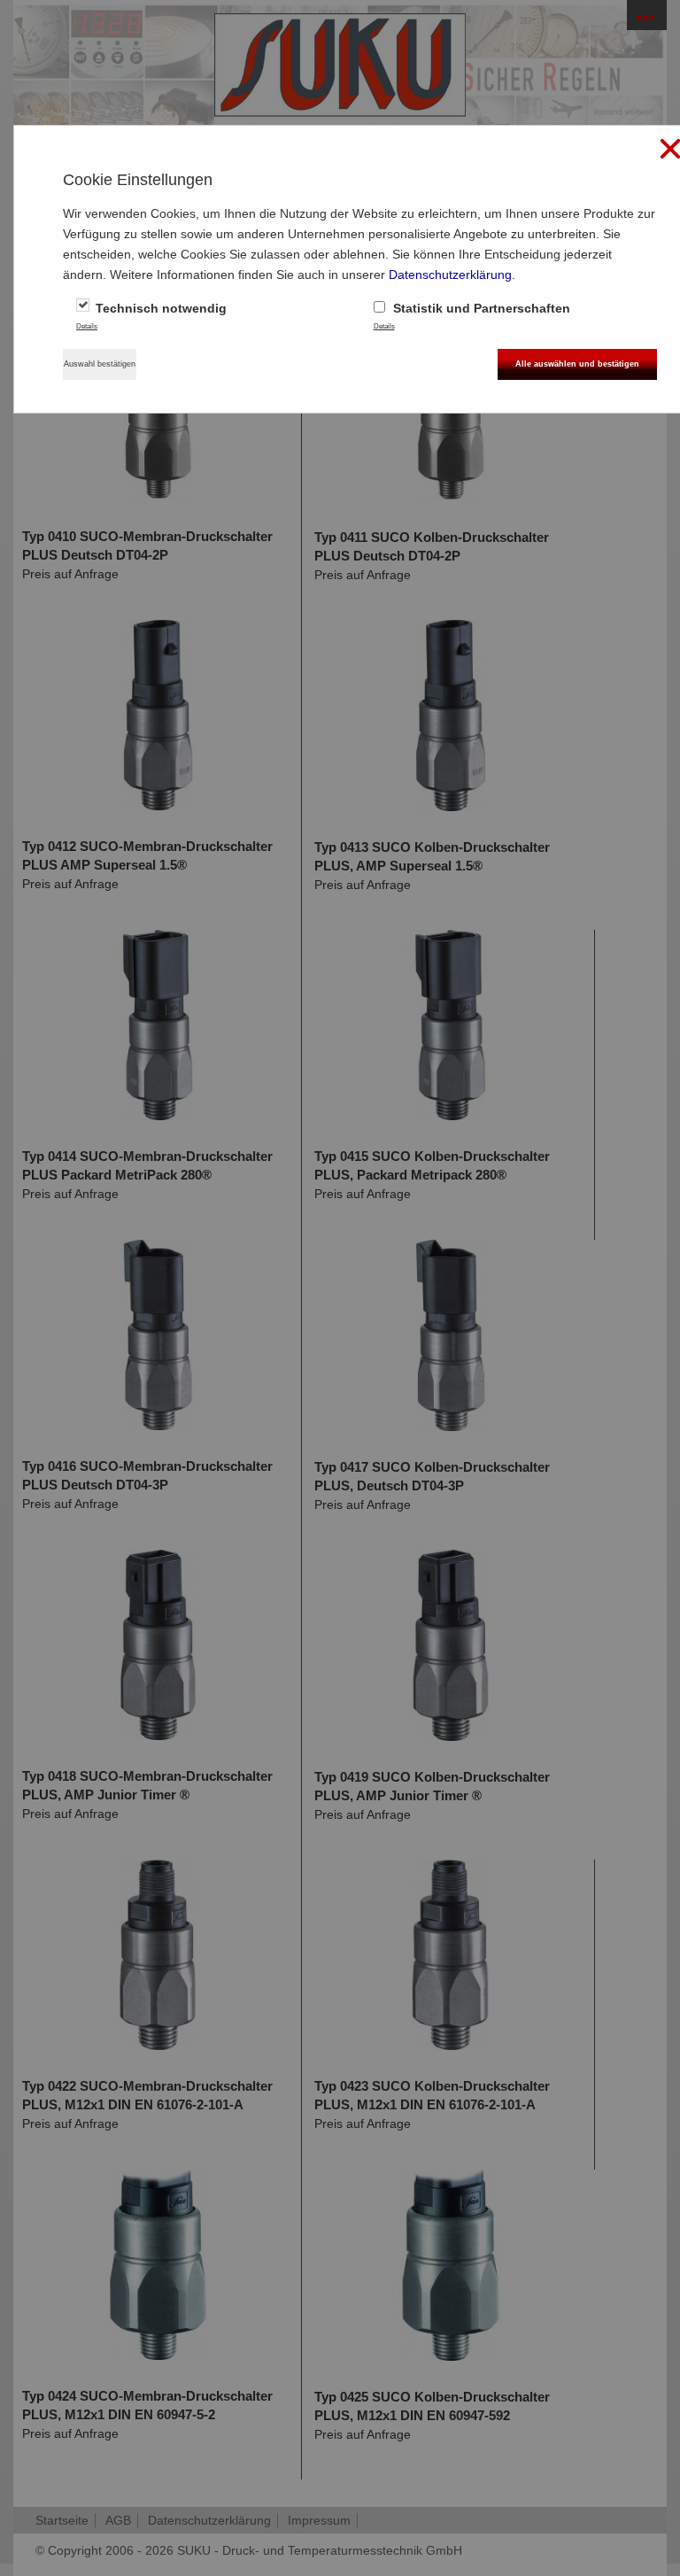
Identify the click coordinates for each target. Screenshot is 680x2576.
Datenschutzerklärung (450, 275)
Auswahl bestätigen (100, 364)
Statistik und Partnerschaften (480, 308)
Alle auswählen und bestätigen (577, 364)
